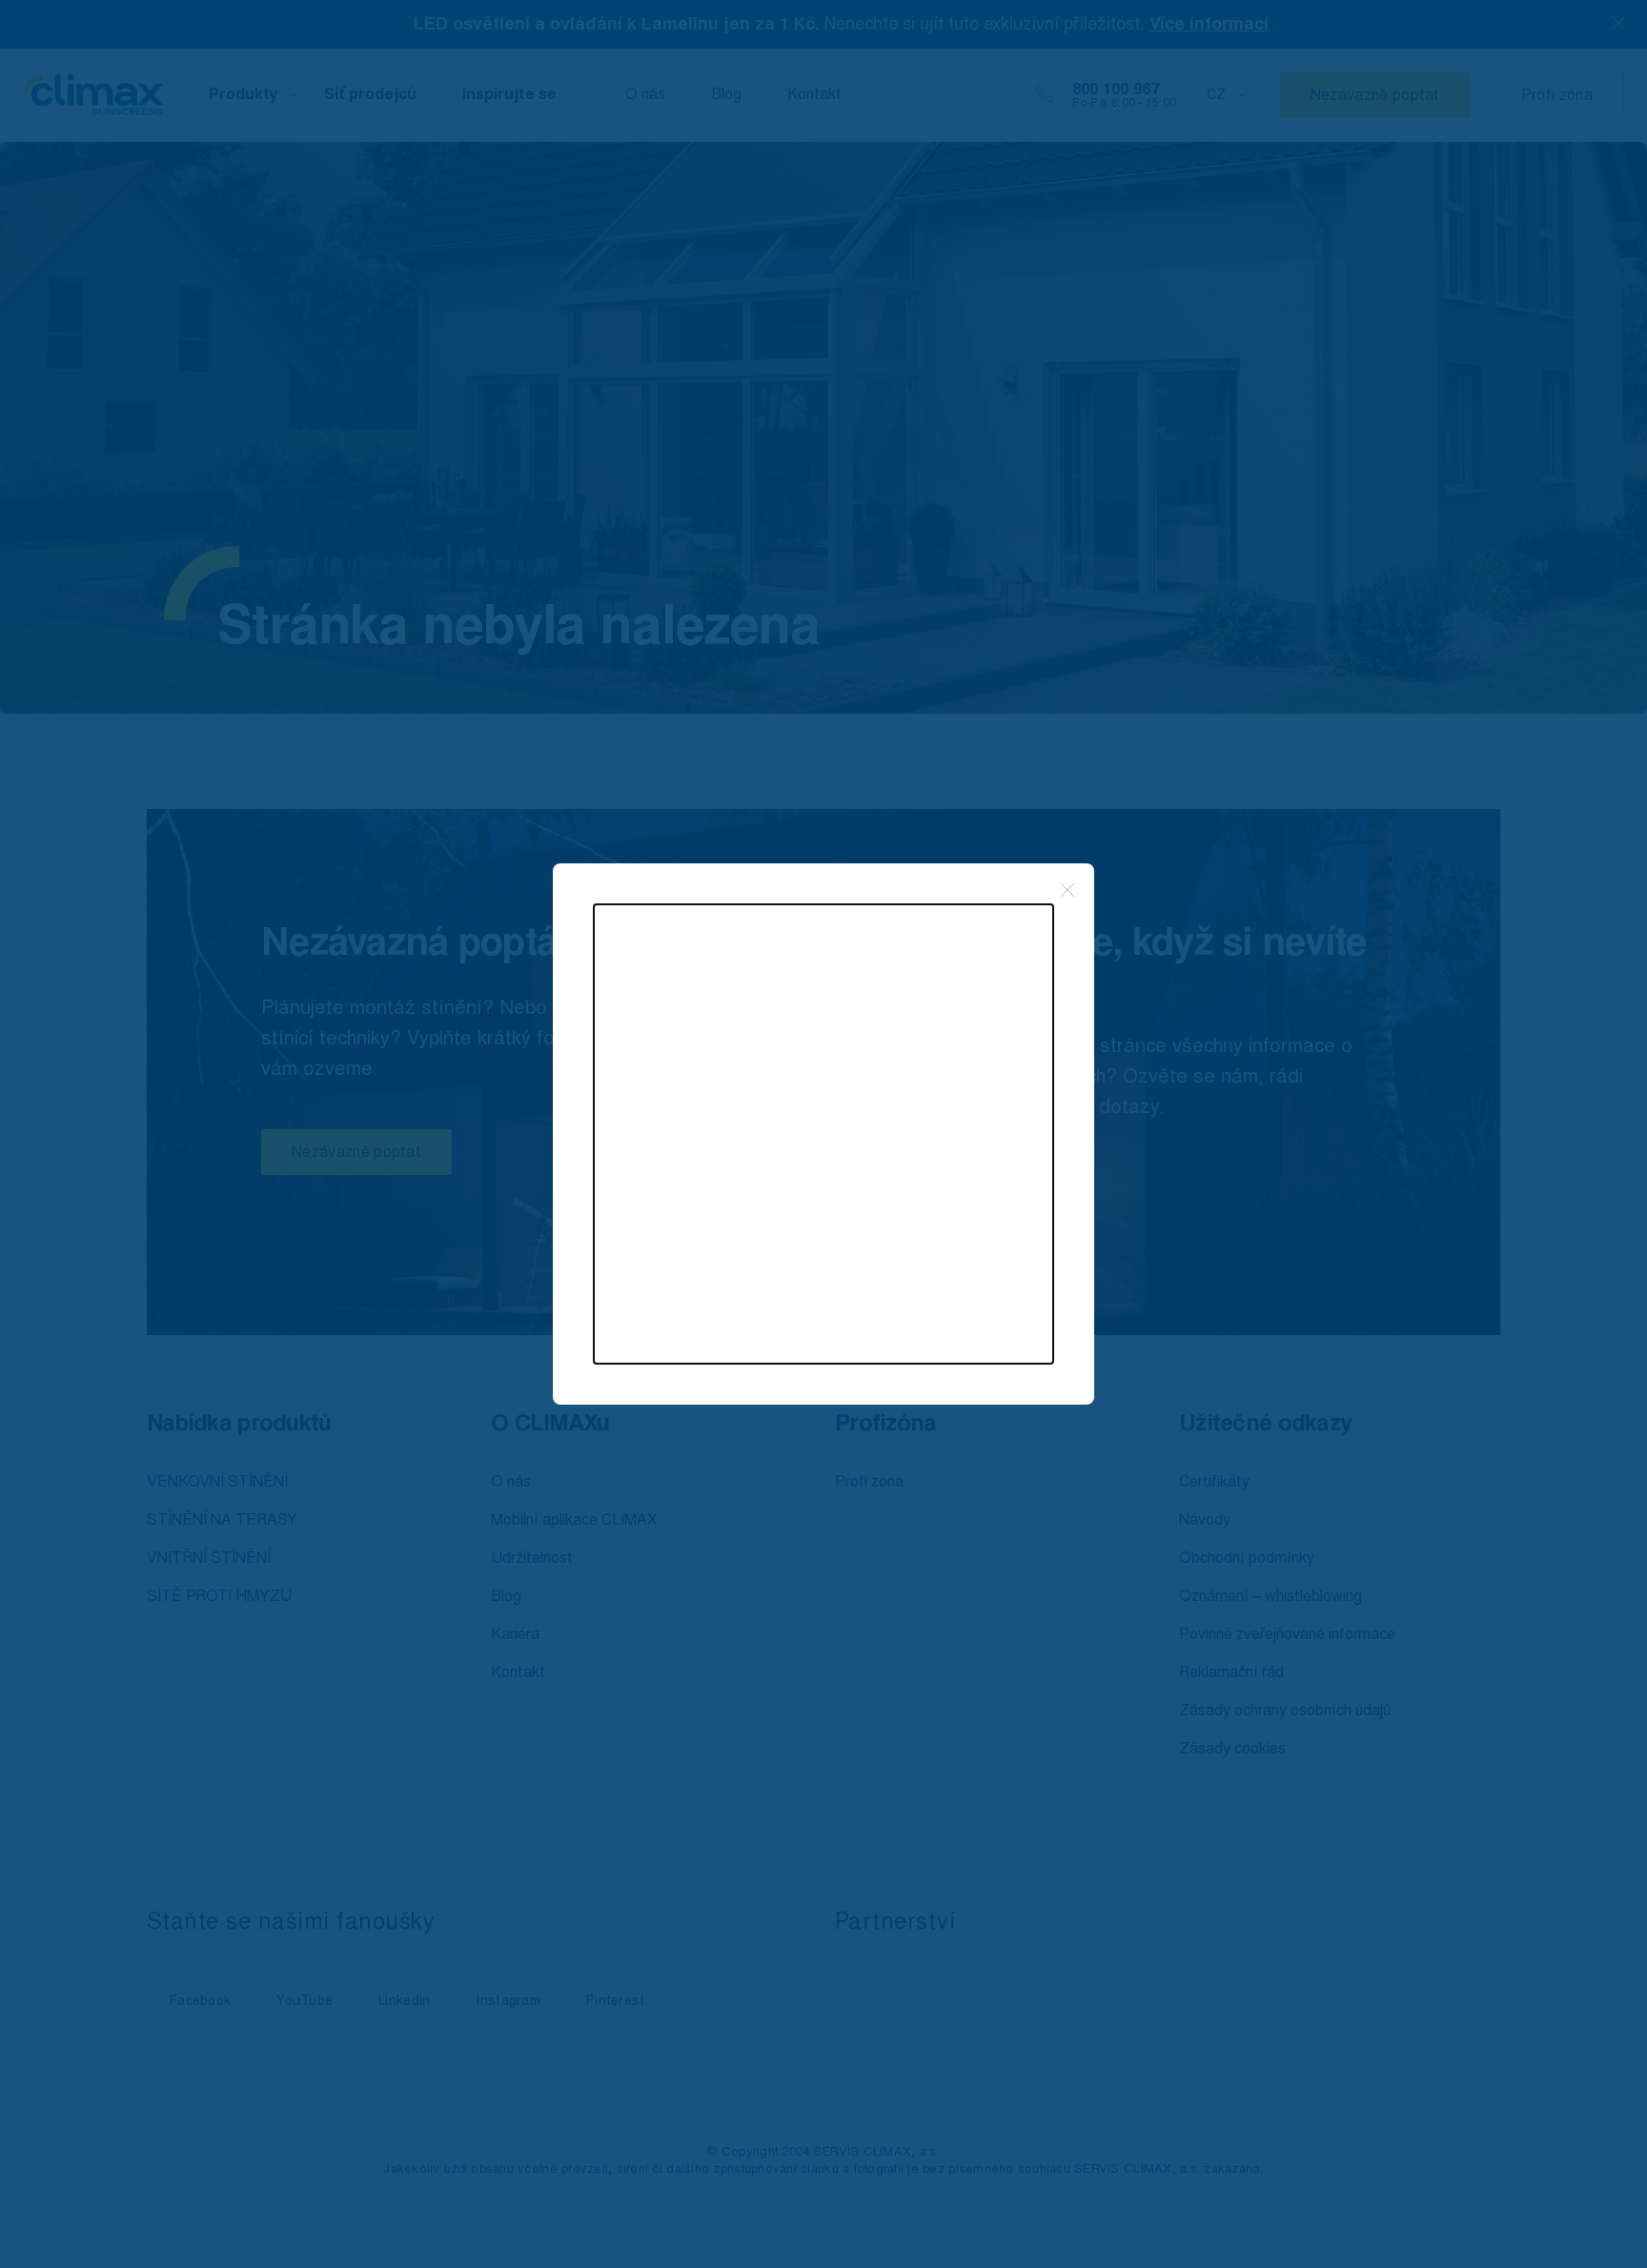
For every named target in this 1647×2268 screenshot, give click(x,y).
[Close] (1067, 890)
